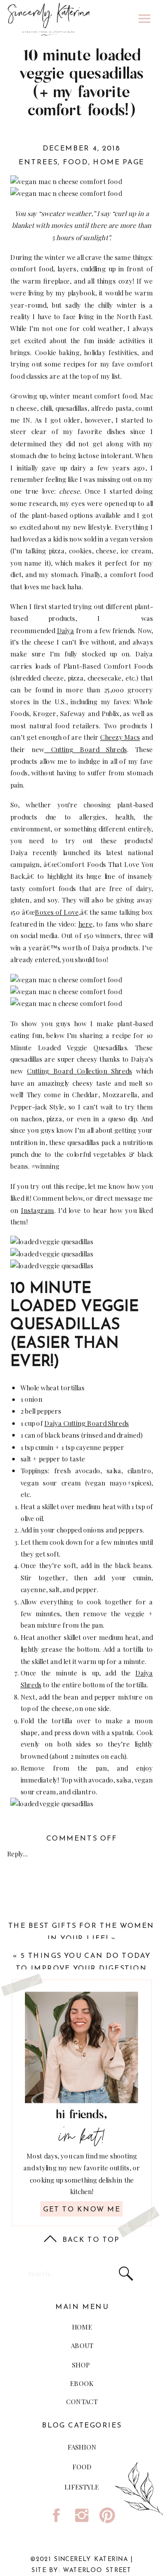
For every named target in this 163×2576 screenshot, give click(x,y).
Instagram (38, 1210)
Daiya (66, 630)
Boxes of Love (57, 912)
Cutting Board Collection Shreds (80, 1071)
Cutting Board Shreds (86, 749)
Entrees (38, 163)
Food (76, 163)
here (85, 924)
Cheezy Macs (120, 737)
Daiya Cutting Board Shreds (87, 1423)
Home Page (119, 163)
